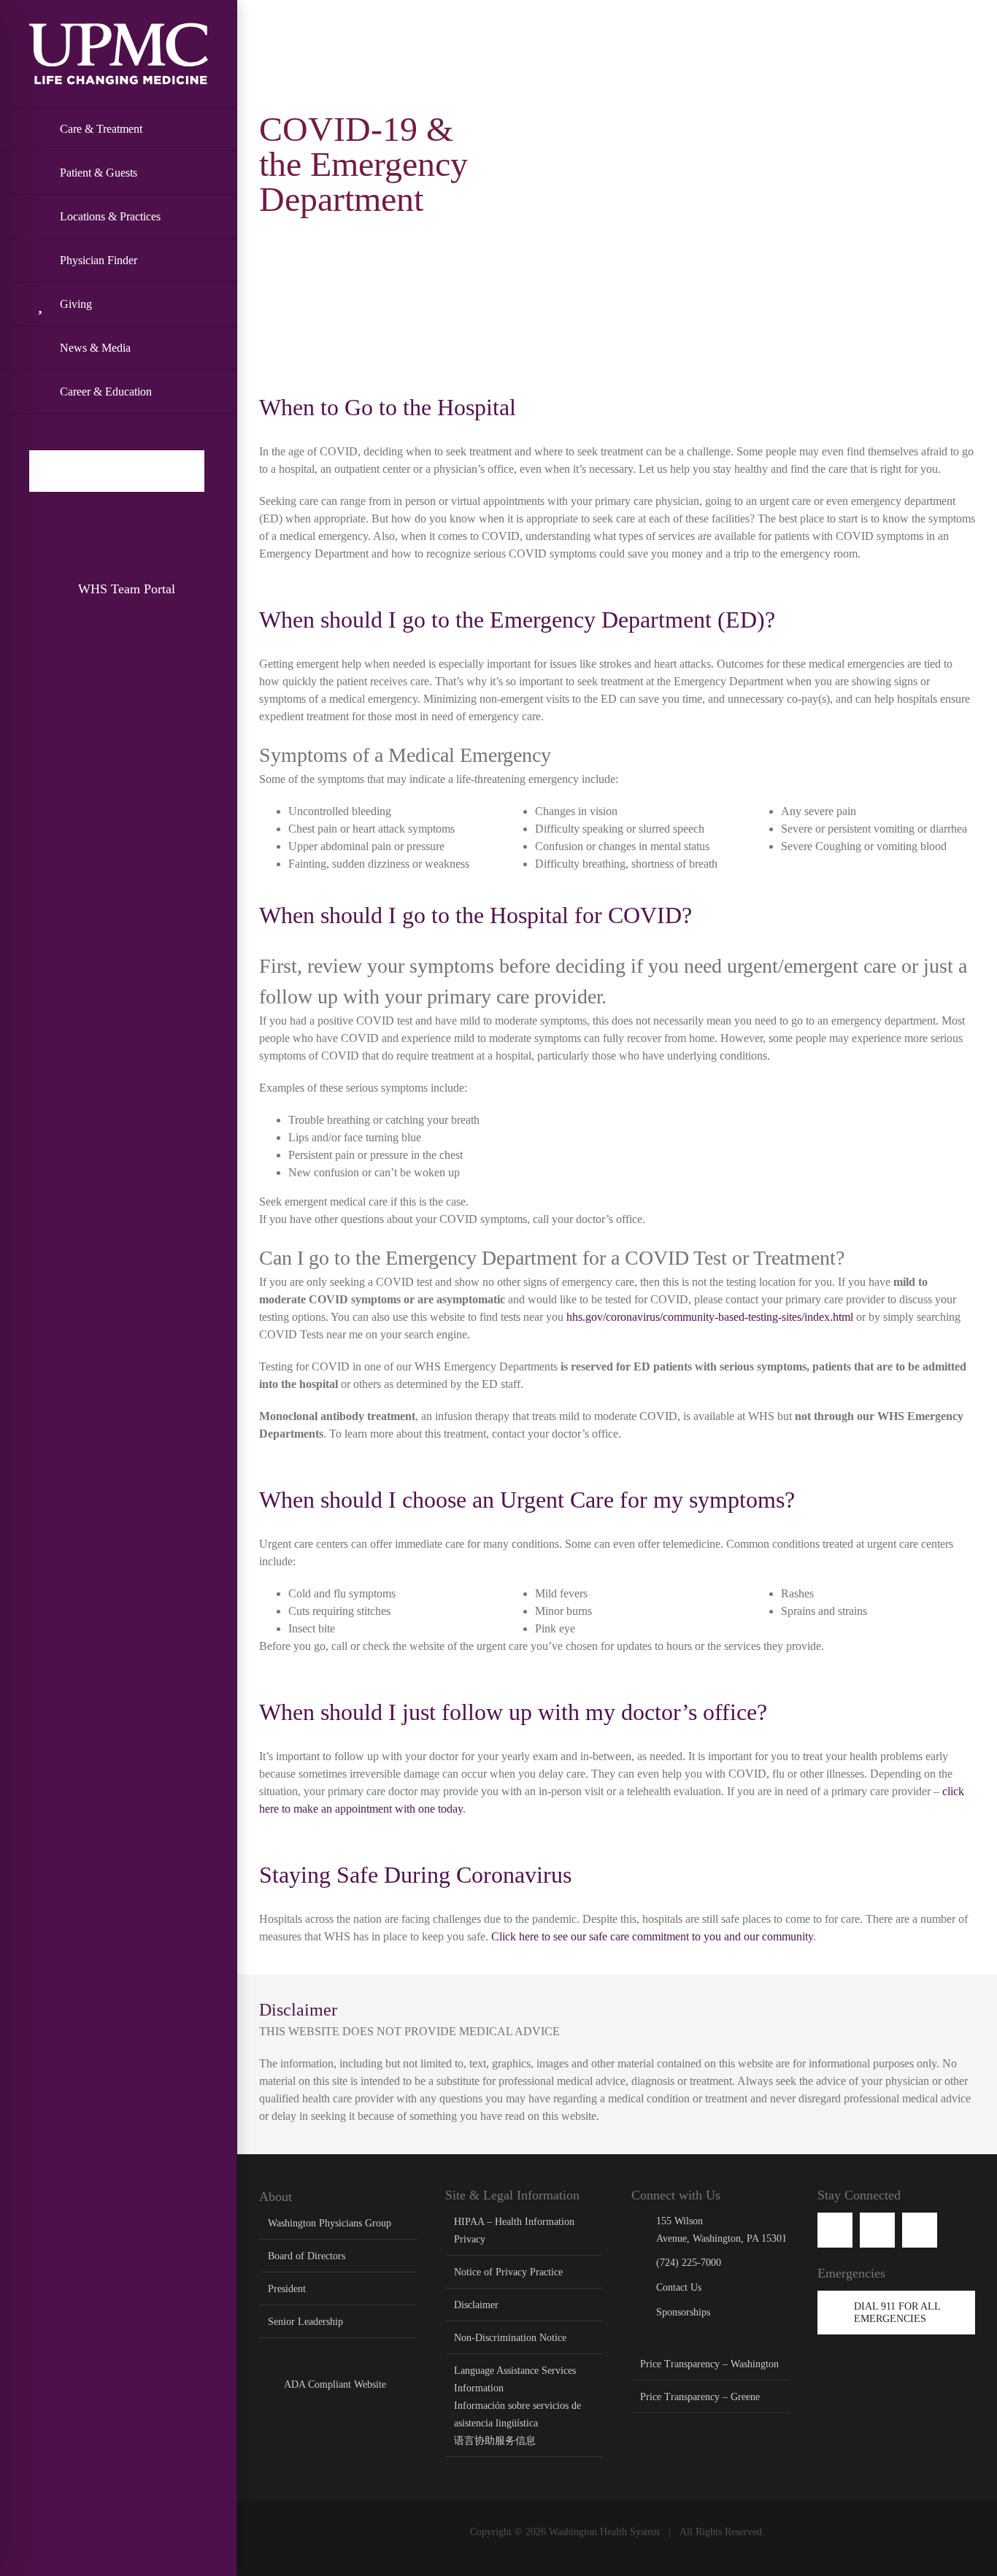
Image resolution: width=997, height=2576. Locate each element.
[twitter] (920, 2230)
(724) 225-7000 (689, 2263)
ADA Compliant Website (335, 2384)
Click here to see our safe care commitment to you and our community (652, 1936)
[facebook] (835, 2230)
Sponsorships (683, 2312)
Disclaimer (476, 2305)
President (287, 2289)
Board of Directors (307, 2256)
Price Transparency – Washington (709, 2364)
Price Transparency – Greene (700, 2397)
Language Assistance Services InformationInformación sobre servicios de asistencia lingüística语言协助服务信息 (517, 2406)
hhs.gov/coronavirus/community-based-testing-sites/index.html (710, 1317)
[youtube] (877, 2230)
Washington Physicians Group (330, 2223)
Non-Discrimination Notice (510, 2338)
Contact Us (679, 2287)
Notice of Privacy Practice (508, 2272)
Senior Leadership (305, 2322)
